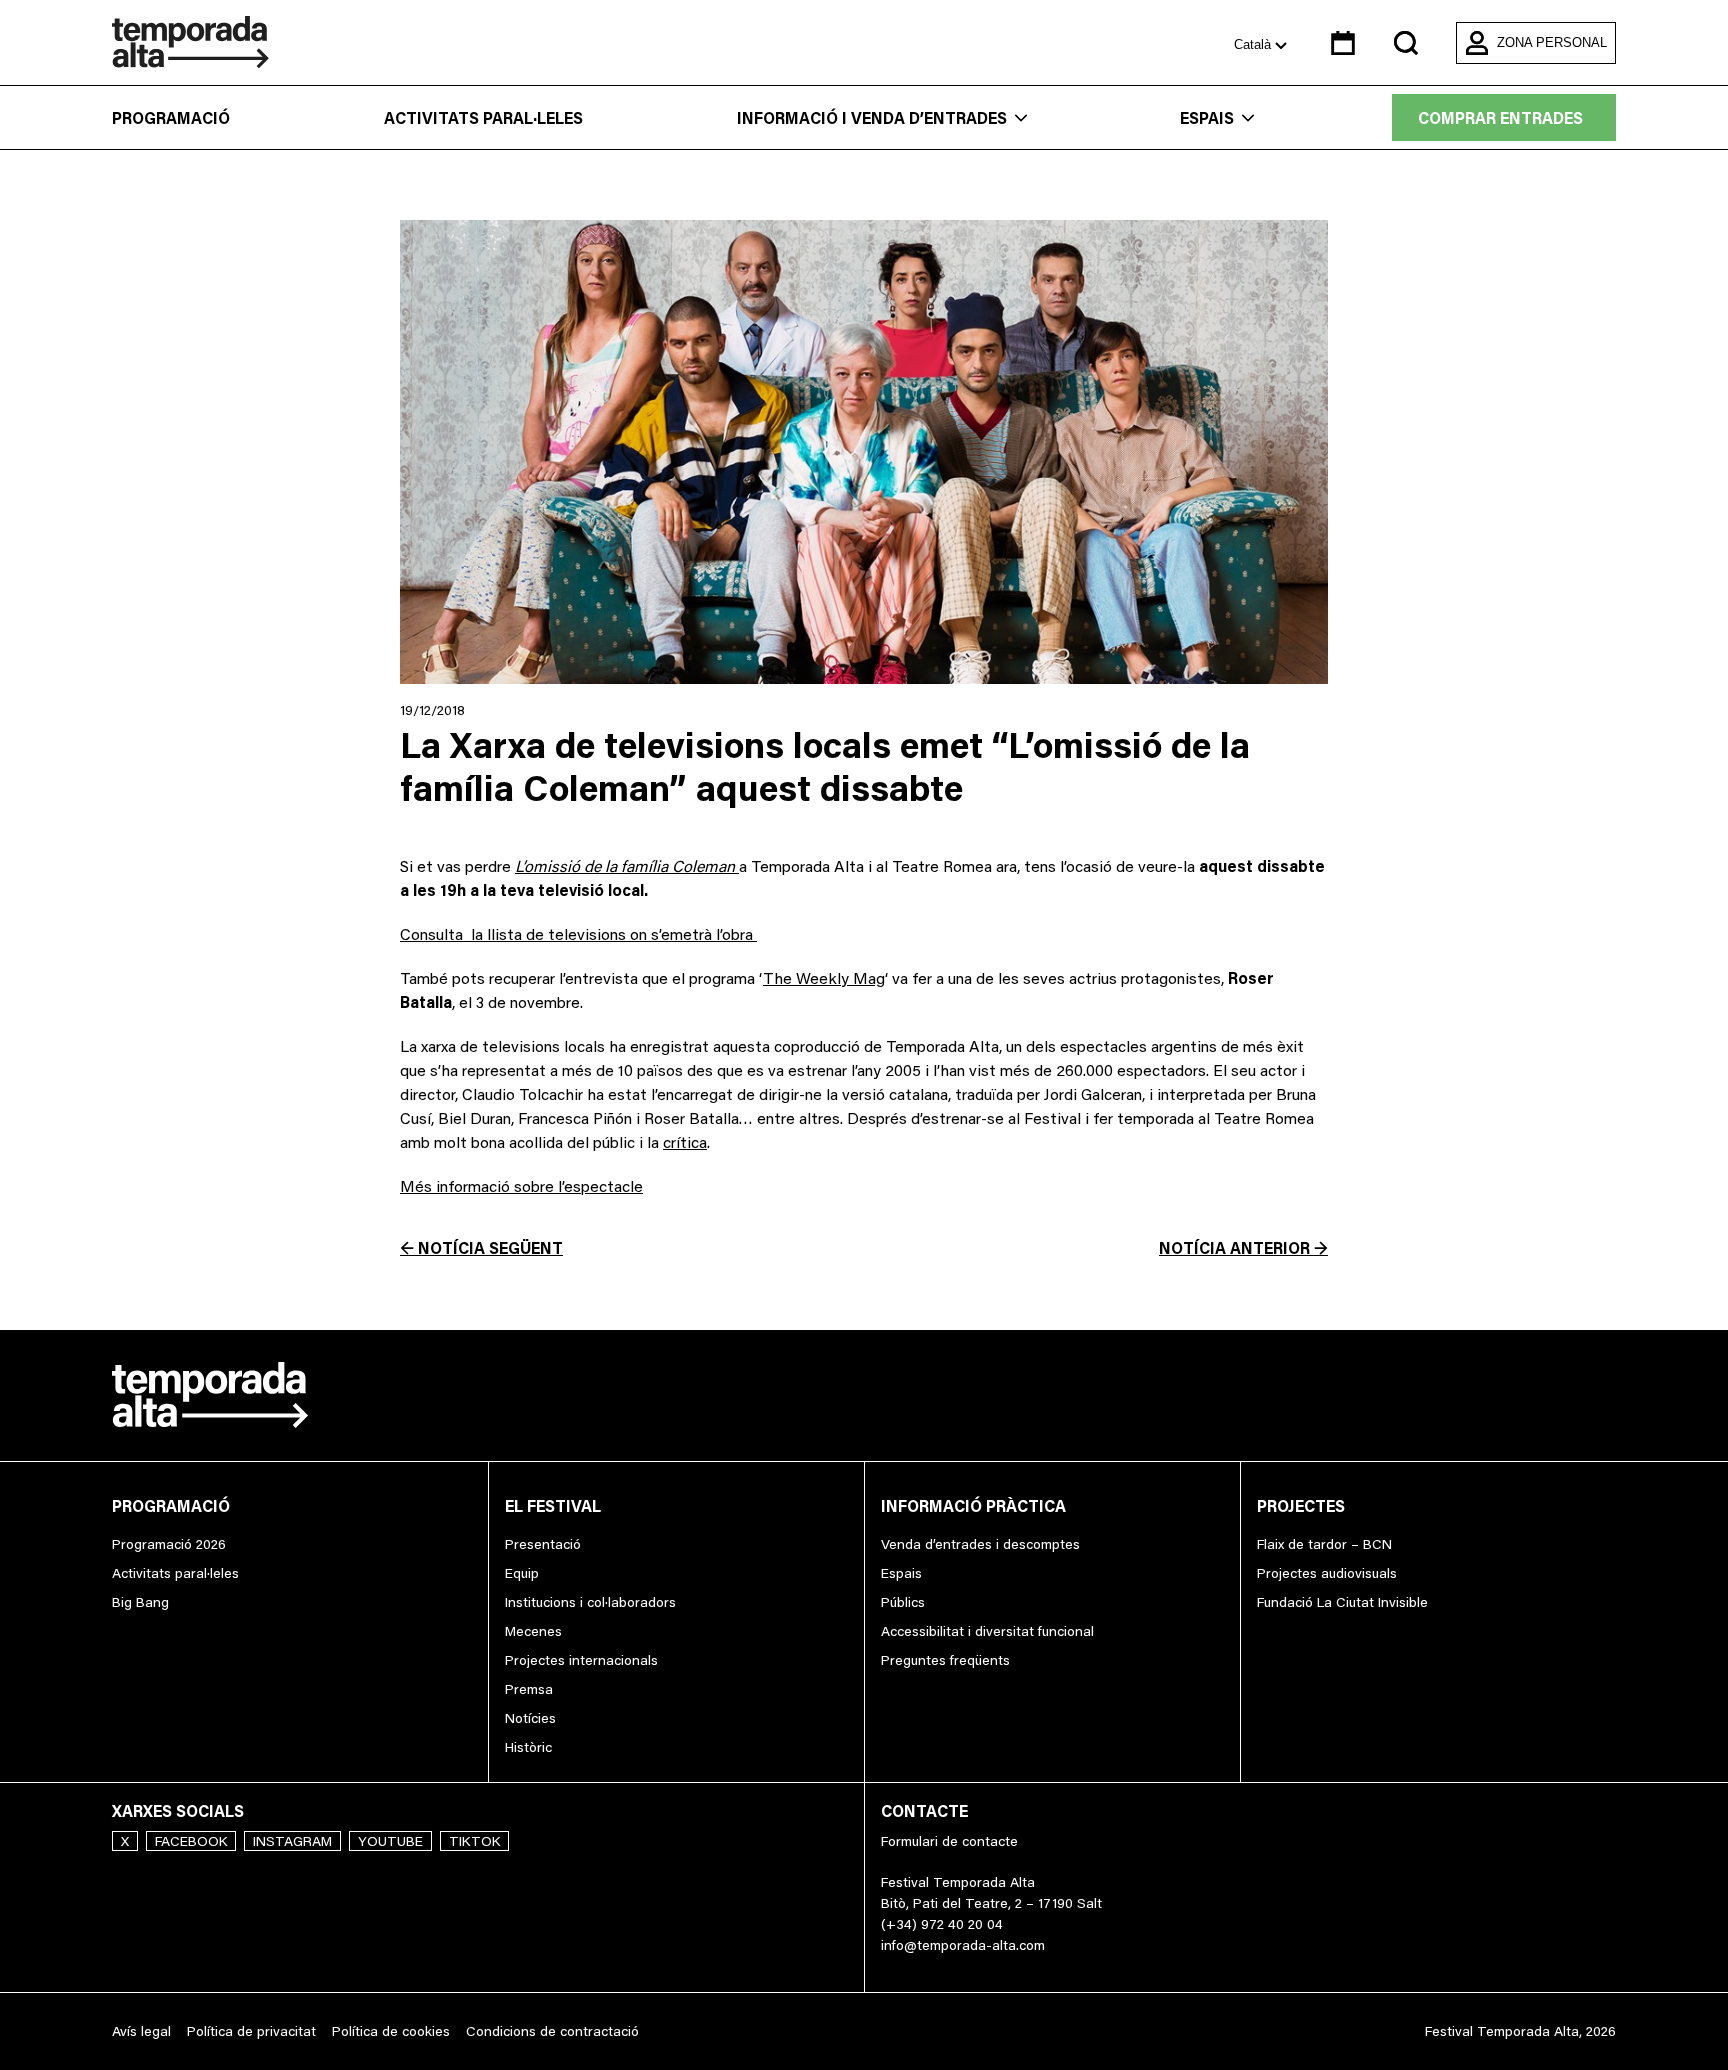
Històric (528, 1747)
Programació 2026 (169, 1544)
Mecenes (533, 1631)
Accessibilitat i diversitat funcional (987, 1631)
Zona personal (1552, 42)
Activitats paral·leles (483, 118)
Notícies (530, 1718)
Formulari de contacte (949, 1841)
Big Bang (140, 1602)
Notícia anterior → (1243, 1248)
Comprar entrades (1500, 118)
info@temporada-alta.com (963, 1945)
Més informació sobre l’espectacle (521, 1186)
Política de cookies (391, 2031)
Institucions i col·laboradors (590, 1602)
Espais (1207, 118)
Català (1254, 44)
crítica (685, 1142)
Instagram (292, 1841)
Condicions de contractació (552, 2031)
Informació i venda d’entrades (872, 118)
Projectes (1301, 1506)
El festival (553, 1506)
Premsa (529, 1689)
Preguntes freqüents (945, 1660)
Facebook (191, 1841)
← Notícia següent (481, 1248)
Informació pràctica (973, 1506)
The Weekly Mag (824, 978)
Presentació (543, 1544)
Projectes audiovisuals (1327, 1573)
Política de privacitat (251, 2031)
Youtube (390, 1841)
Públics (903, 1602)
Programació (171, 118)
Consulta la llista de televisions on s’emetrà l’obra (578, 934)
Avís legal (141, 2031)
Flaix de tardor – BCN (1324, 1544)
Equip (522, 1573)
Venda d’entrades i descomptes (980, 1544)
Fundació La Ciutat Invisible (1342, 1602)
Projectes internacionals (581, 1660)
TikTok (474, 1841)
